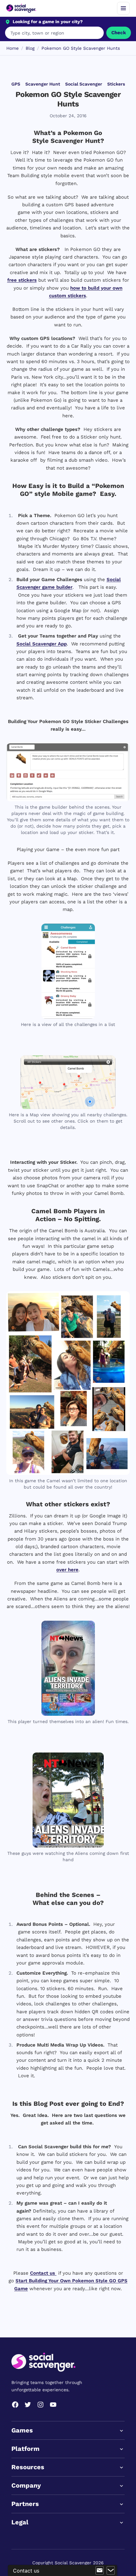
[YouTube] (53, 2405)
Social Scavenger (84, 84)
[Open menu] (123, 8)
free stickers (22, 280)
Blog (30, 48)
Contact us (43, 2273)
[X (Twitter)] (28, 2405)
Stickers (116, 84)
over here (67, 1570)
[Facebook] (15, 2405)
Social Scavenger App (42, 644)
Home (12, 48)
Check (119, 33)
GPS (16, 84)
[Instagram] (40, 2405)
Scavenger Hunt (43, 84)
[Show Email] (100, 2571)
